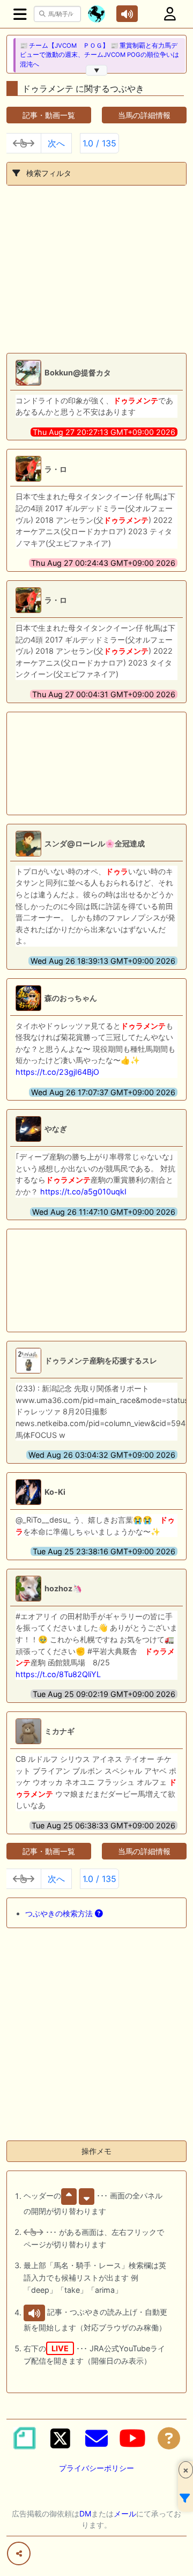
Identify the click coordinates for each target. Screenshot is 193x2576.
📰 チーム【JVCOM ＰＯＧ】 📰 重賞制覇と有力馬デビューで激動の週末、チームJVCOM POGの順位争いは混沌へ (99, 55)
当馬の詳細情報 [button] (144, 115)
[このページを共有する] (19, 2553)
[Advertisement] (96, 269)
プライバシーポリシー (96, 2468)
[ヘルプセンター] (169, 2438)
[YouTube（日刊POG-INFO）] (132, 2438)
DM (85, 2514)
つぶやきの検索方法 (60, 1913)
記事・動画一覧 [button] (49, 115)
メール (125, 2514)
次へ (56, 143)
